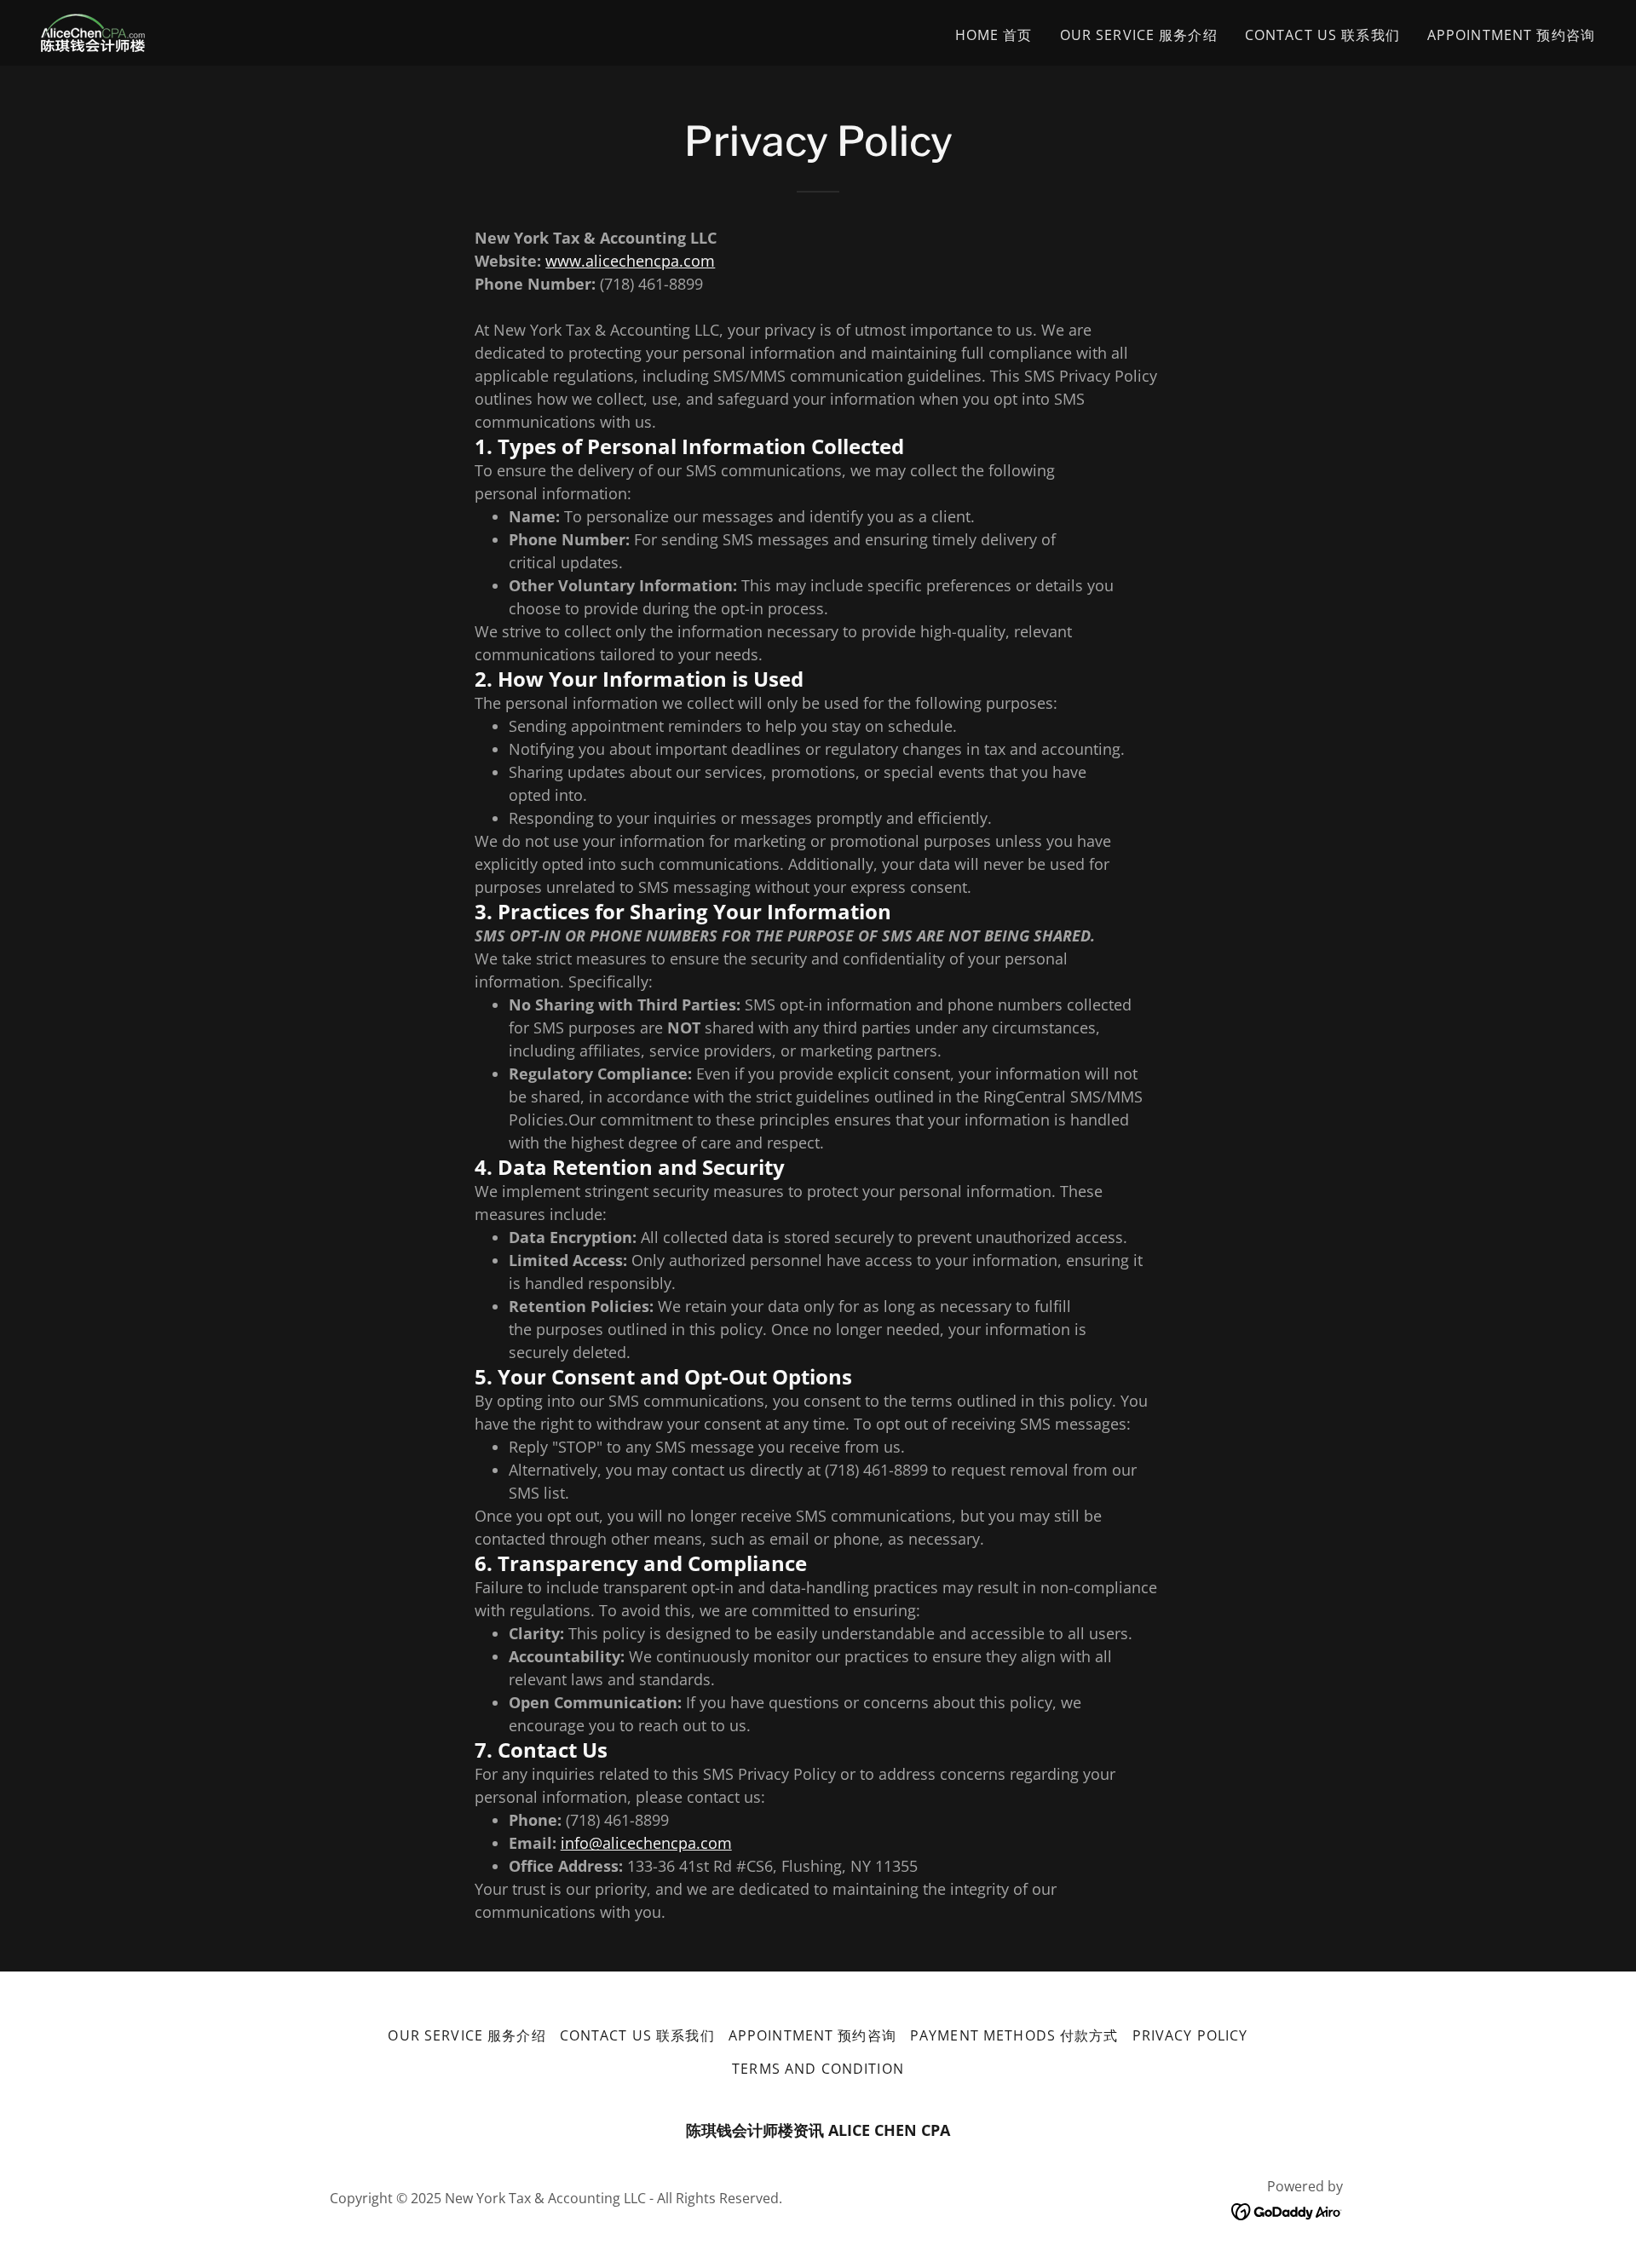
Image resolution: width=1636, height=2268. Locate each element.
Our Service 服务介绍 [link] (1139, 35)
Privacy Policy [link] (1190, 2035)
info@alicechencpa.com (646, 1843)
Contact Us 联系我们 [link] (1322, 35)
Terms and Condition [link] (818, 2069)
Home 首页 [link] (994, 35)
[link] (93, 31)
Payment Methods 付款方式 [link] (1014, 2035)
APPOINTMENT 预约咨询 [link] (1511, 35)
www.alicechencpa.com (630, 261)
